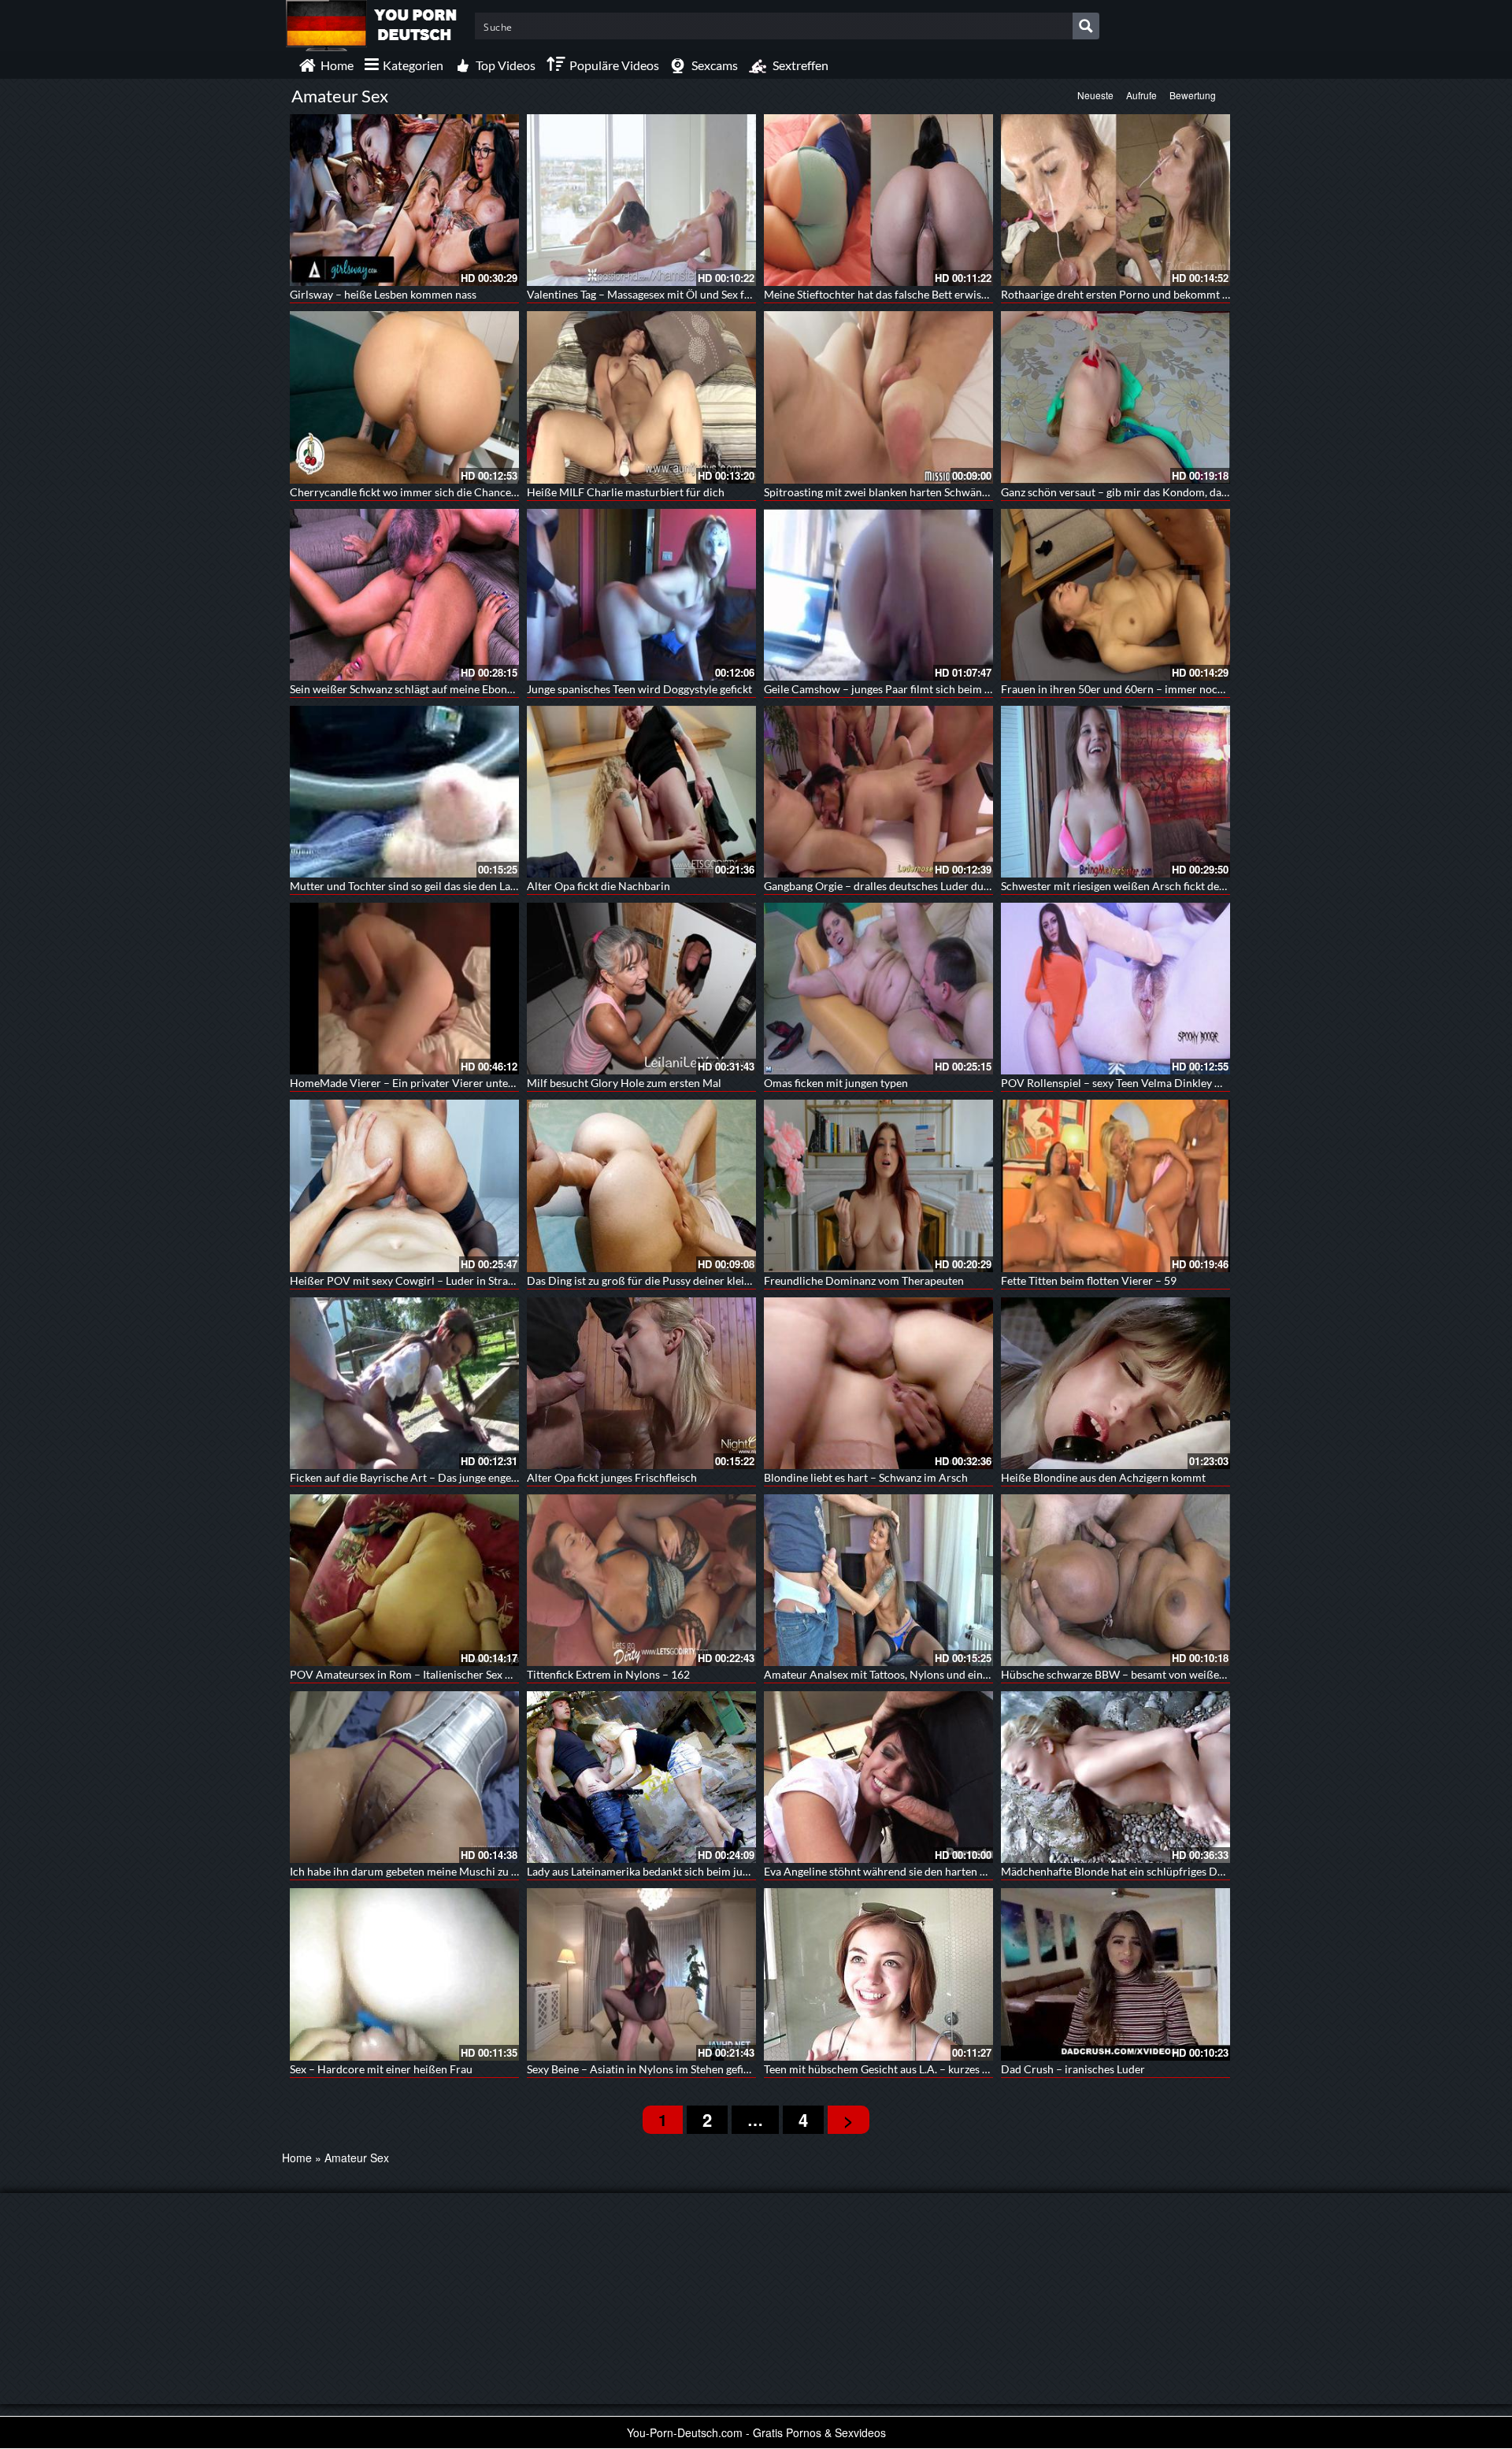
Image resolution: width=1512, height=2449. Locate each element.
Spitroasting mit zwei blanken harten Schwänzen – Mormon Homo (925, 492)
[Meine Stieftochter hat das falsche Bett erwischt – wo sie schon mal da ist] (878, 200)
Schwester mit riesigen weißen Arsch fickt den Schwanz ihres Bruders (1170, 886)
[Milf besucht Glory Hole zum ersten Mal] (641, 989)
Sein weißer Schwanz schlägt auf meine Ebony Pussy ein (425, 689)
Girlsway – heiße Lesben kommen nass (383, 294)
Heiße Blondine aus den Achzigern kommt (1103, 1477)
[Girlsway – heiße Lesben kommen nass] (404, 200)
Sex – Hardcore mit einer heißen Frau (381, 2069)
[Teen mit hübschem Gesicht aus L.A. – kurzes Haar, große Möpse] (878, 1974)
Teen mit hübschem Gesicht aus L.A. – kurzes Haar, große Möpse (919, 2069)
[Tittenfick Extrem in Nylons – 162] (641, 1580)
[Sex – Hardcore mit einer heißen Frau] (404, 1974)
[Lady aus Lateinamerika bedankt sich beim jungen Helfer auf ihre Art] (641, 1777)
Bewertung (1193, 95)
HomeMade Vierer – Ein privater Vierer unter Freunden (426, 1083)
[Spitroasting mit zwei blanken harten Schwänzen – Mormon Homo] (878, 397)
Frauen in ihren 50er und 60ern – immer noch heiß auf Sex (1143, 689)
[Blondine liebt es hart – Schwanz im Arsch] (878, 1383)
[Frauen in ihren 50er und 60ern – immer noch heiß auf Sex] (1115, 595)
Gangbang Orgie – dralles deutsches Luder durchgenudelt (903, 886)
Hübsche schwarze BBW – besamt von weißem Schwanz (1137, 1674)
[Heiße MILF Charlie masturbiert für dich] (641, 397)
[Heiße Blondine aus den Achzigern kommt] (1115, 1383)
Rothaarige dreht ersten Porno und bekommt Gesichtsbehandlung (1161, 294)
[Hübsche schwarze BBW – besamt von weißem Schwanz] (1115, 1580)
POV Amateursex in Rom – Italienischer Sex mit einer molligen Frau (454, 1674)
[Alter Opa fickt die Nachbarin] (641, 792)
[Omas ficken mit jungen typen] (878, 989)
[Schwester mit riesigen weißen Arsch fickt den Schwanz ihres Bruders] (1115, 792)
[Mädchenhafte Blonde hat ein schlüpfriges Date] (1115, 1777)
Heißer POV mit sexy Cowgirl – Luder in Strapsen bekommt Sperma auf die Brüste (489, 1280)
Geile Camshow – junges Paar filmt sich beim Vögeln (891, 689)
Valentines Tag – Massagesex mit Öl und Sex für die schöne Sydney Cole (699, 294)
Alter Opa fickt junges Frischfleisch (612, 1477)
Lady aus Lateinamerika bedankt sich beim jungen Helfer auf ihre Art (693, 1871)
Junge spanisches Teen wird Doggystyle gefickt (639, 689)
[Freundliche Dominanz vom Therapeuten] (878, 1186)
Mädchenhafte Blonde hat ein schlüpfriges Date (1117, 1871)
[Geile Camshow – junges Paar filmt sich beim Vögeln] (878, 595)
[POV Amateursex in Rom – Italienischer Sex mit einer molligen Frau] (404, 1580)
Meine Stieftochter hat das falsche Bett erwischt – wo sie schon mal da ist (941, 294)
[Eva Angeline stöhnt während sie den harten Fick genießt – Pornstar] (878, 1777)
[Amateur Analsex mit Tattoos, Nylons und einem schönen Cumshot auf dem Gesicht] (878, 1580)
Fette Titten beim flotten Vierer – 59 (1089, 1280)
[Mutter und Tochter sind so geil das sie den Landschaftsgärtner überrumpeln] (404, 792)
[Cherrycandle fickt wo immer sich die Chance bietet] (404, 397)
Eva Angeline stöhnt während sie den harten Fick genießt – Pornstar (929, 1871)
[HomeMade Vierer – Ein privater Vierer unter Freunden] (404, 989)
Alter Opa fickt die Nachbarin (598, 886)
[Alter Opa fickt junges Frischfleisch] (641, 1383)
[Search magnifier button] (1086, 26)
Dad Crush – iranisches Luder (1073, 2069)
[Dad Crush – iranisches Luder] (1115, 1974)
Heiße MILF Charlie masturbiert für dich (626, 492)
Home (297, 2158)
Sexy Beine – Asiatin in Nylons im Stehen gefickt (643, 2069)
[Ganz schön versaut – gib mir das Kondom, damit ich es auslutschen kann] (1115, 397)
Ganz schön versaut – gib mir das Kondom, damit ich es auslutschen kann (1178, 492)
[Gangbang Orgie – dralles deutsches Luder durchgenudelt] (878, 792)
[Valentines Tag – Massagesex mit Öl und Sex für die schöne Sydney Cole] (641, 200)
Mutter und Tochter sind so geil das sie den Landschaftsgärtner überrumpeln (475, 886)
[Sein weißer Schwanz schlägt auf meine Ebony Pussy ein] (404, 595)
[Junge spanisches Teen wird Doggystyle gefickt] (641, 595)
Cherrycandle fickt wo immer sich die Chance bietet (416, 492)
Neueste (1095, 95)
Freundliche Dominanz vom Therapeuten (864, 1280)
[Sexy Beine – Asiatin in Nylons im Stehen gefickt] (641, 1974)
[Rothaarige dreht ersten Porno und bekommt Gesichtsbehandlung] (1115, 200)
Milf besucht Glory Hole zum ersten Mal (624, 1083)
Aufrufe (1141, 95)
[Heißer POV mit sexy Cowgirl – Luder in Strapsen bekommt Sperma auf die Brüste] (404, 1186)
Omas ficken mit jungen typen (836, 1083)
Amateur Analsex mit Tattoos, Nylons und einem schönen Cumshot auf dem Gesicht (967, 1674)
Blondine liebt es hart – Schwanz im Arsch (866, 1477)
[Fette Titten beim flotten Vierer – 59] (1115, 1186)
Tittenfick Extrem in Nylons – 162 (608, 1674)
